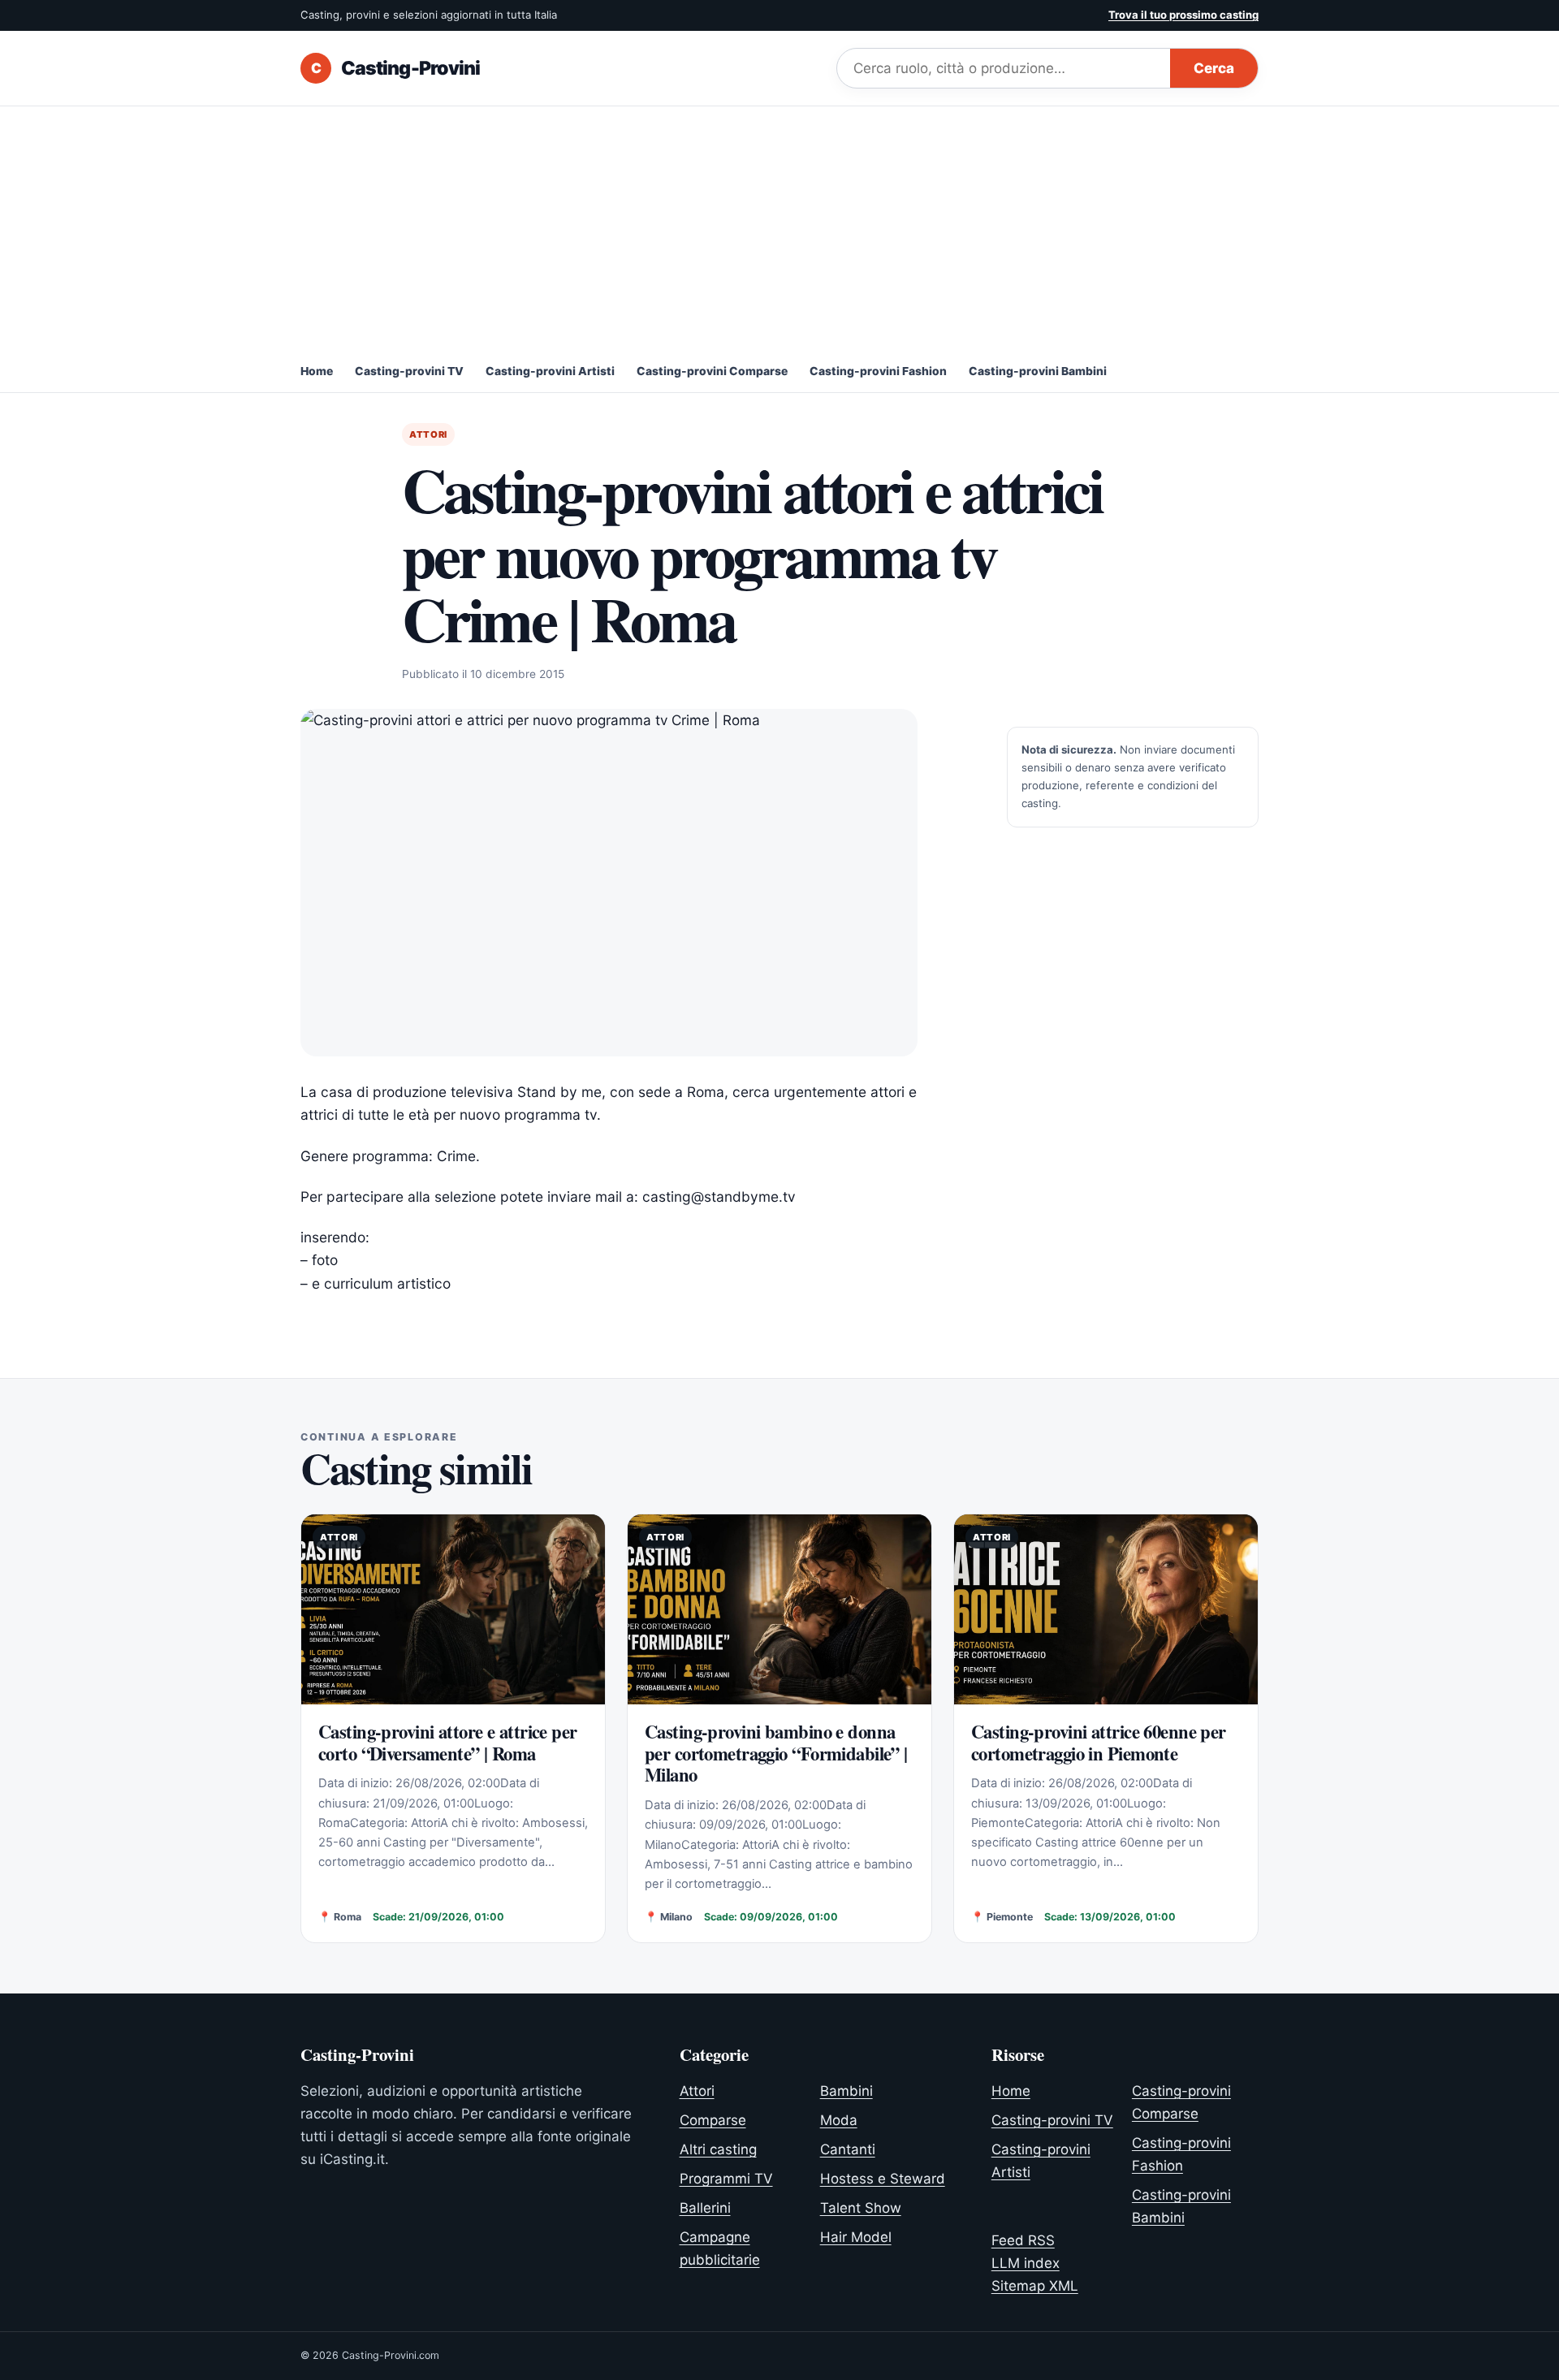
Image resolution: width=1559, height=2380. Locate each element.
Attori (428, 434)
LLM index (1026, 2263)
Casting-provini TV (409, 371)
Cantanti (848, 2149)
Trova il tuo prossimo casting (1183, 15)
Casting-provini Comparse (712, 371)
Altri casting (718, 2149)
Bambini (846, 2091)
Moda (839, 2120)
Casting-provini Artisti (550, 371)
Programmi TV (726, 2179)
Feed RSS (1023, 2240)
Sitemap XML (1035, 2286)
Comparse (713, 2120)
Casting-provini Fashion (878, 371)
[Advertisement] (779, 228)
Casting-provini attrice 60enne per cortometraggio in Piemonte (1099, 1742)
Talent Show (861, 2208)
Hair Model (856, 2237)
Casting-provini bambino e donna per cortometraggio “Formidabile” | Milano (776, 1753)
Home (317, 371)
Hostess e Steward (883, 2179)
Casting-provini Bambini (1038, 371)
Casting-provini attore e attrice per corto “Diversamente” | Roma (448, 1742)
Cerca (1214, 68)
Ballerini (705, 2208)
